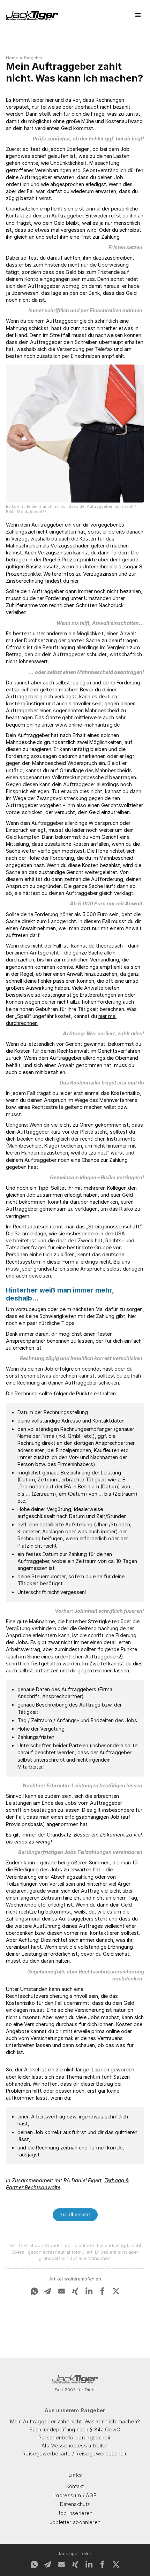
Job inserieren (75, 2513)
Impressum (67, 2495)
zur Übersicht (75, 2215)
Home (12, 58)
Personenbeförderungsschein (75, 2437)
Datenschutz (75, 2504)
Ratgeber (33, 58)
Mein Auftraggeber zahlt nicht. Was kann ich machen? (75, 2421)
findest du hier (62, 581)
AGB (91, 2495)
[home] (32, 16)
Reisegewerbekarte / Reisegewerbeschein (75, 2454)
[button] (138, 15)
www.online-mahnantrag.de (87, 725)
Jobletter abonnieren (75, 2522)
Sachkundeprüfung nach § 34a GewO (75, 2429)
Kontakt (75, 2486)
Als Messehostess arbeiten (75, 2445)
